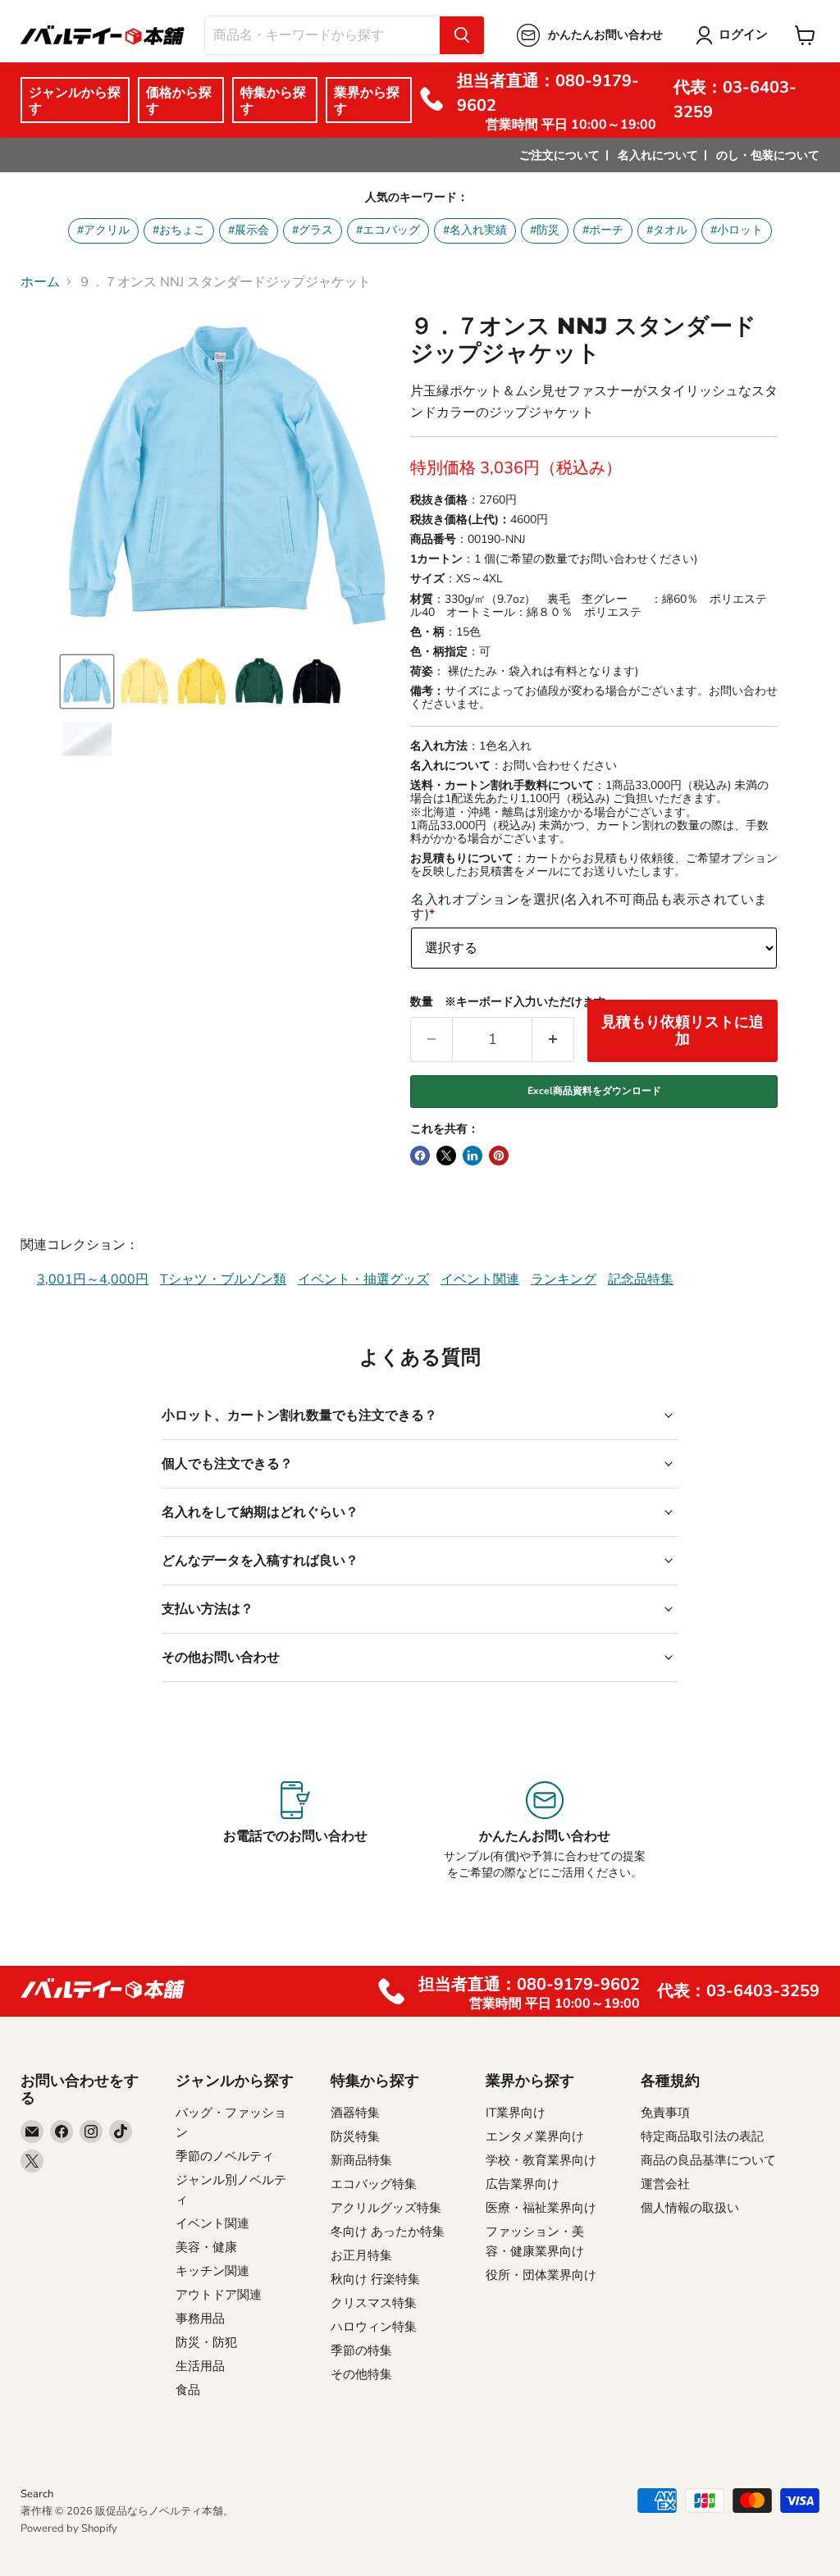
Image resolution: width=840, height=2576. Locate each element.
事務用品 (200, 2318)
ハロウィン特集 (374, 2327)
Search (37, 2494)
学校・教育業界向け (541, 2160)
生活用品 (200, 2366)
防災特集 (355, 2136)
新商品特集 (361, 2160)
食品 (188, 2390)
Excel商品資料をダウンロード (594, 1091)
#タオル (667, 230)
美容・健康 (206, 2247)
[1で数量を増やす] (553, 1040)
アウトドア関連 (219, 2295)
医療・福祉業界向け (541, 2208)
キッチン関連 (212, 2271)
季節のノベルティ (225, 2156)
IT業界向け (516, 2113)
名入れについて (658, 155)
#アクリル (103, 230)
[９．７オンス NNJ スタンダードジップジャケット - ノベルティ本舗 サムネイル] (87, 682)
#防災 (545, 230)
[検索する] (462, 35)
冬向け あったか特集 (388, 2232)
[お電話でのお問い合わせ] (295, 1831)
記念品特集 (641, 1279)
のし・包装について (768, 155)
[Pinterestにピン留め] (499, 1156)
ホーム (40, 282)
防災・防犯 (206, 2342)
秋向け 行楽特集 (375, 2279)
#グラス (313, 230)
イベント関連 (480, 1279)
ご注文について (559, 155)
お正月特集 (361, 2255)
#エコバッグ (388, 230)
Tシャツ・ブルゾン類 (223, 1279)
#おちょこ (179, 230)
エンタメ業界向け (535, 2136)
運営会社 (665, 2184)
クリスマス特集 (374, 2303)
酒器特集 (355, 2113)
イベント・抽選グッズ (363, 1279)
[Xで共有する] (446, 1156)
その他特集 (361, 2374)
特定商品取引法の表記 (702, 2136)
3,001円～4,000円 (93, 1279)
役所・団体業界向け (541, 2275)
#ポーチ (603, 230)
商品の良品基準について (708, 2160)
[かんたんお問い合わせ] (545, 1831)
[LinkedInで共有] (472, 1156)
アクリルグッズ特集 (386, 2208)
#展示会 (249, 230)
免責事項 (665, 2113)
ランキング (564, 1279)
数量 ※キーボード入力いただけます (508, 1002)
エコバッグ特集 (374, 2184)
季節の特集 (361, 2350)
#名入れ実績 (475, 230)
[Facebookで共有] (420, 1156)
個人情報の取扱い (690, 2208)
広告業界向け (523, 2184)
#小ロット (737, 230)
